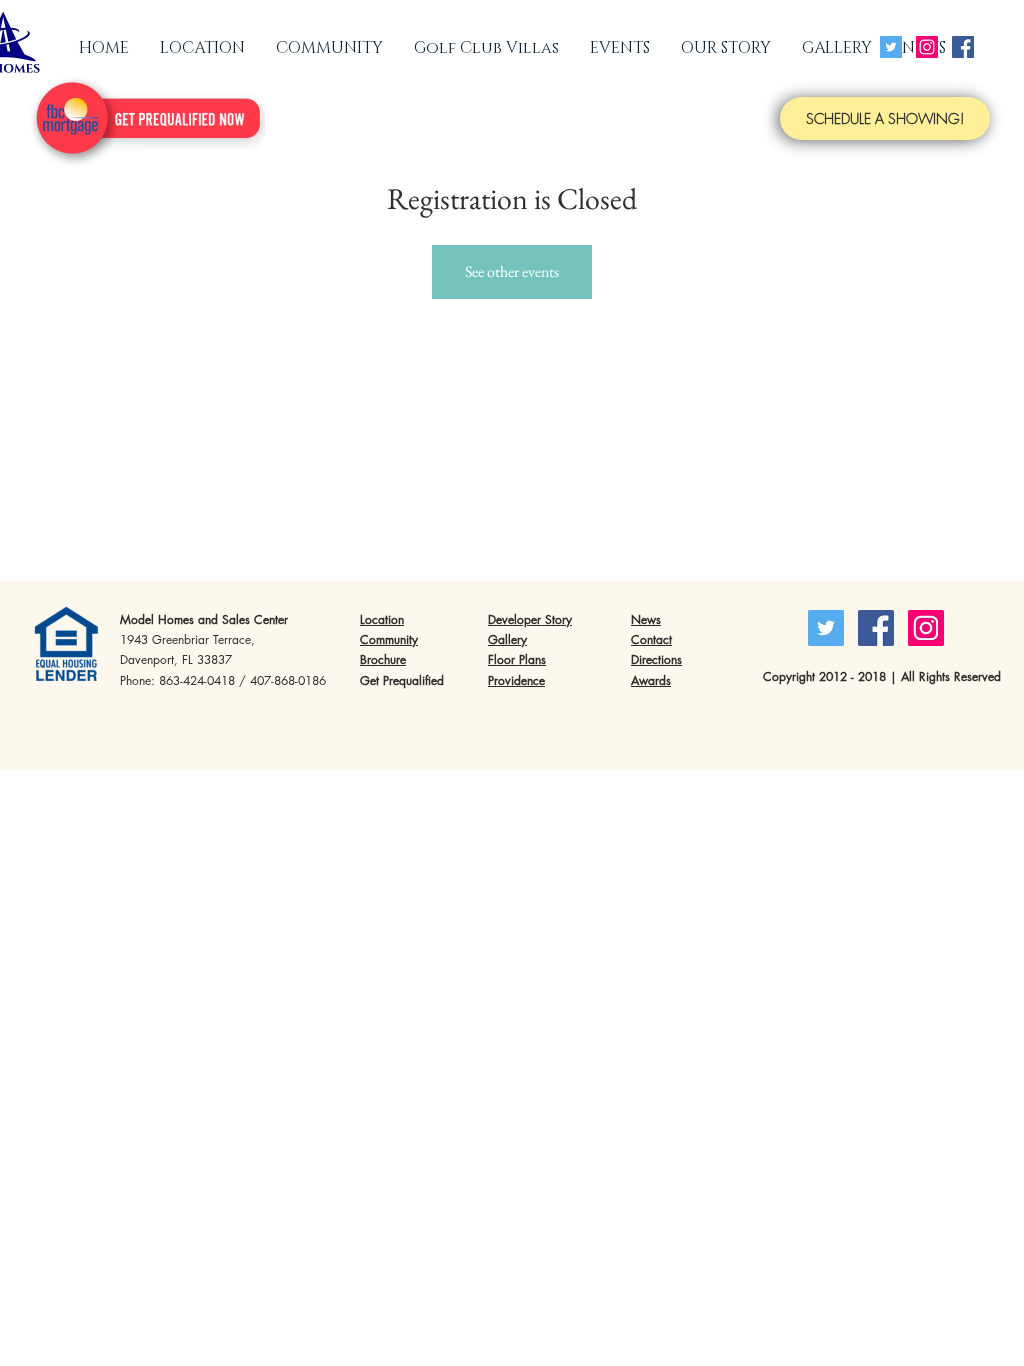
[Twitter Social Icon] (891, 47)
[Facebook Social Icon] (963, 47)
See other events (512, 271)
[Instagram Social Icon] (927, 47)
